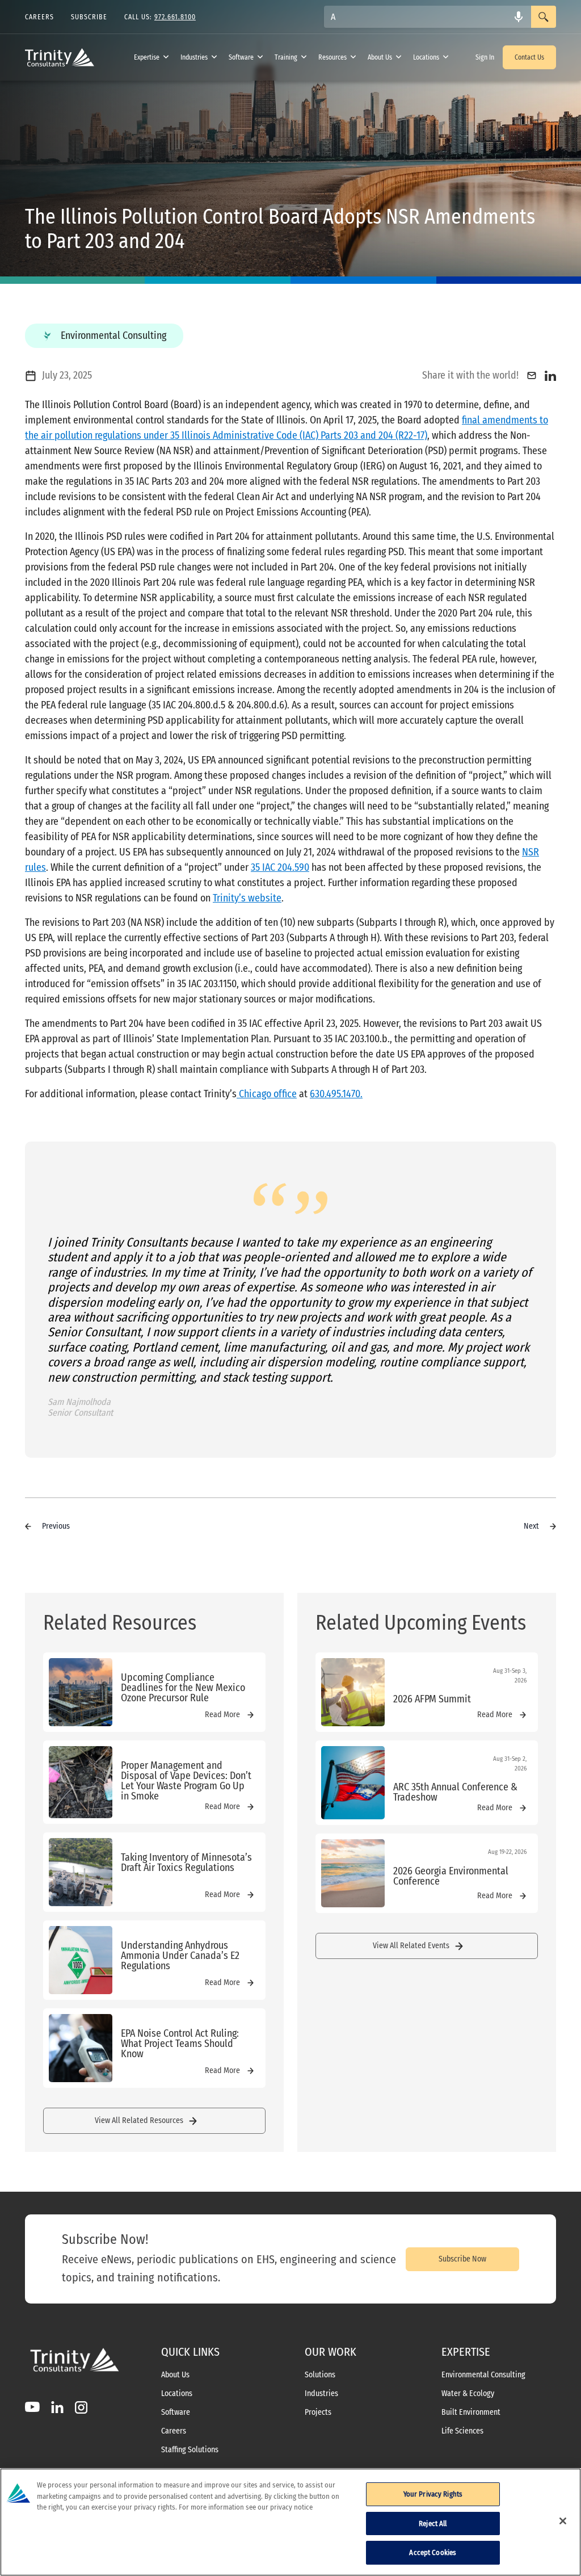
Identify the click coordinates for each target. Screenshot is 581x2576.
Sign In (485, 57)
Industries (194, 57)
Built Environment (471, 2413)
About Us (380, 57)
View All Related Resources (139, 2120)
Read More (222, 1715)
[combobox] (428, 17)
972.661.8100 (175, 17)
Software (241, 57)
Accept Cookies (433, 2552)
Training (286, 57)
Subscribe (89, 17)
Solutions (320, 2375)
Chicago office (267, 1094)
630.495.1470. (336, 1094)
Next (531, 1526)
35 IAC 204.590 (280, 867)
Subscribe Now (462, 2259)
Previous (56, 1526)
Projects (318, 2413)
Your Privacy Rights (433, 2494)
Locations (426, 57)
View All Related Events (411, 1946)
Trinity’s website (247, 898)
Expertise (147, 57)
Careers (174, 2431)
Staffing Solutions (190, 2450)
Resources (332, 57)
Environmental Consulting (483, 2375)
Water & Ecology (468, 2394)
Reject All (433, 2523)
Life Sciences (462, 2431)
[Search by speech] (519, 17)
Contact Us (529, 57)
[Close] (563, 2521)
